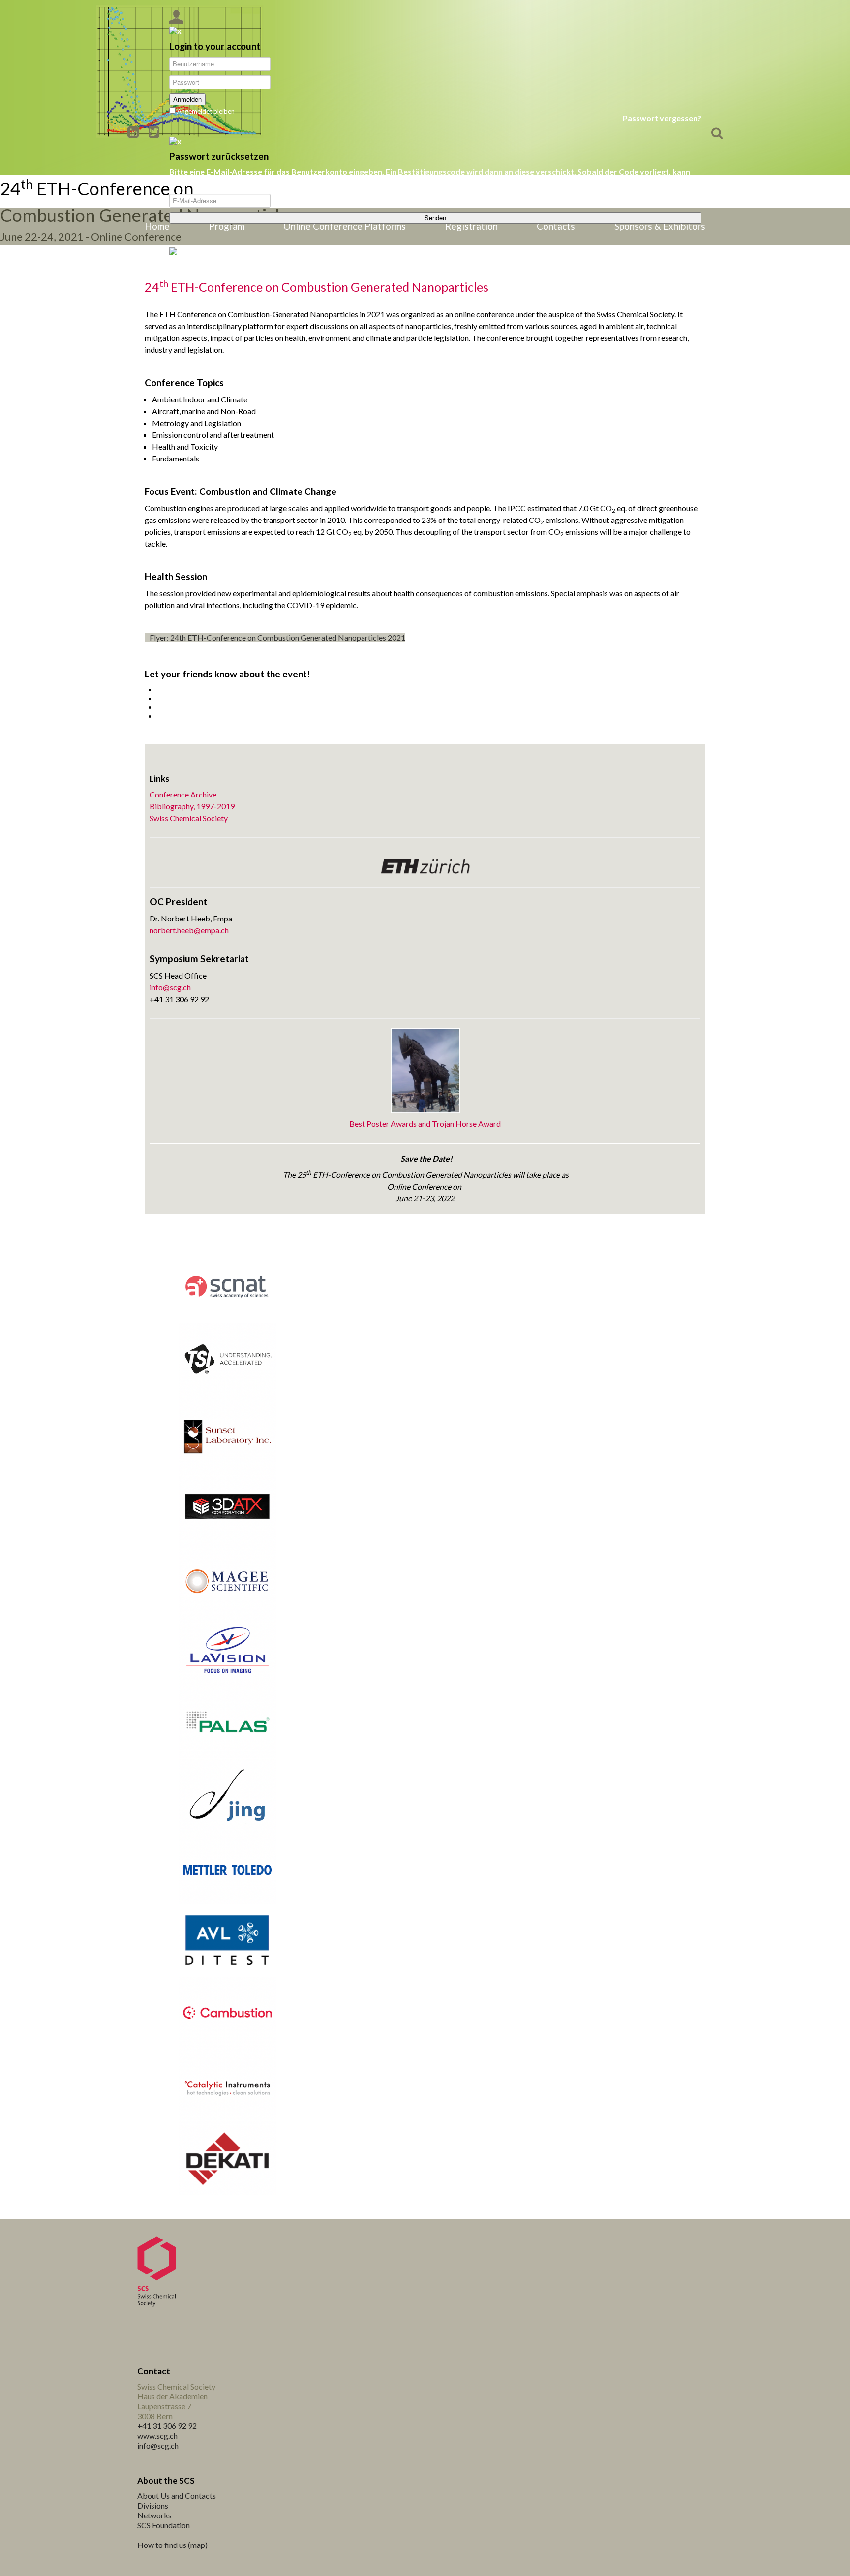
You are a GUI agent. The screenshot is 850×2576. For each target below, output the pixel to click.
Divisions (153, 2505)
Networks (154, 2515)
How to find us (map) (172, 2545)
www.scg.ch (157, 2436)
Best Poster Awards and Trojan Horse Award (425, 1123)
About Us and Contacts (177, 2496)
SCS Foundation (164, 2525)
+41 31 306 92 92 (167, 2426)
